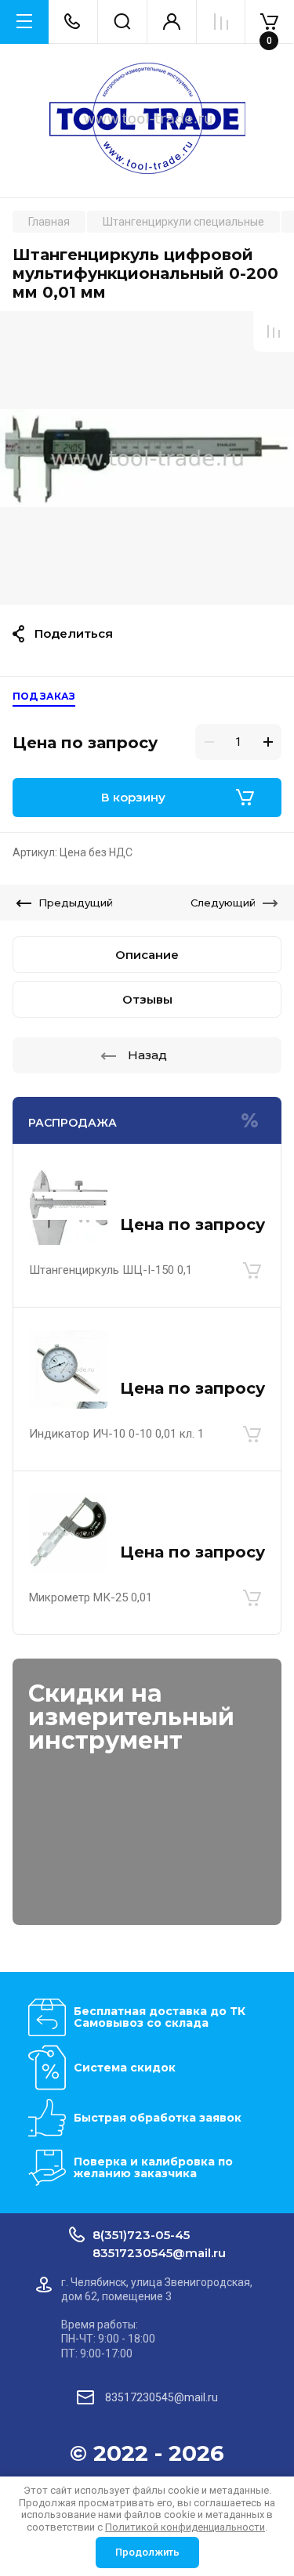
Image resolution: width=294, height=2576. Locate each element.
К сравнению (274, 331)
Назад (147, 1055)
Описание (147, 955)
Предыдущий (76, 903)
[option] (147, 458)
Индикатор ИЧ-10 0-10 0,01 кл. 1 (116, 1434)
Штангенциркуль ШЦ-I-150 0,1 (111, 1270)
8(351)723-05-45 (141, 2235)
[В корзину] (252, 1270)
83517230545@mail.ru (159, 2253)
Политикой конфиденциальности (185, 2527)
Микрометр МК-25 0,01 (91, 1597)
